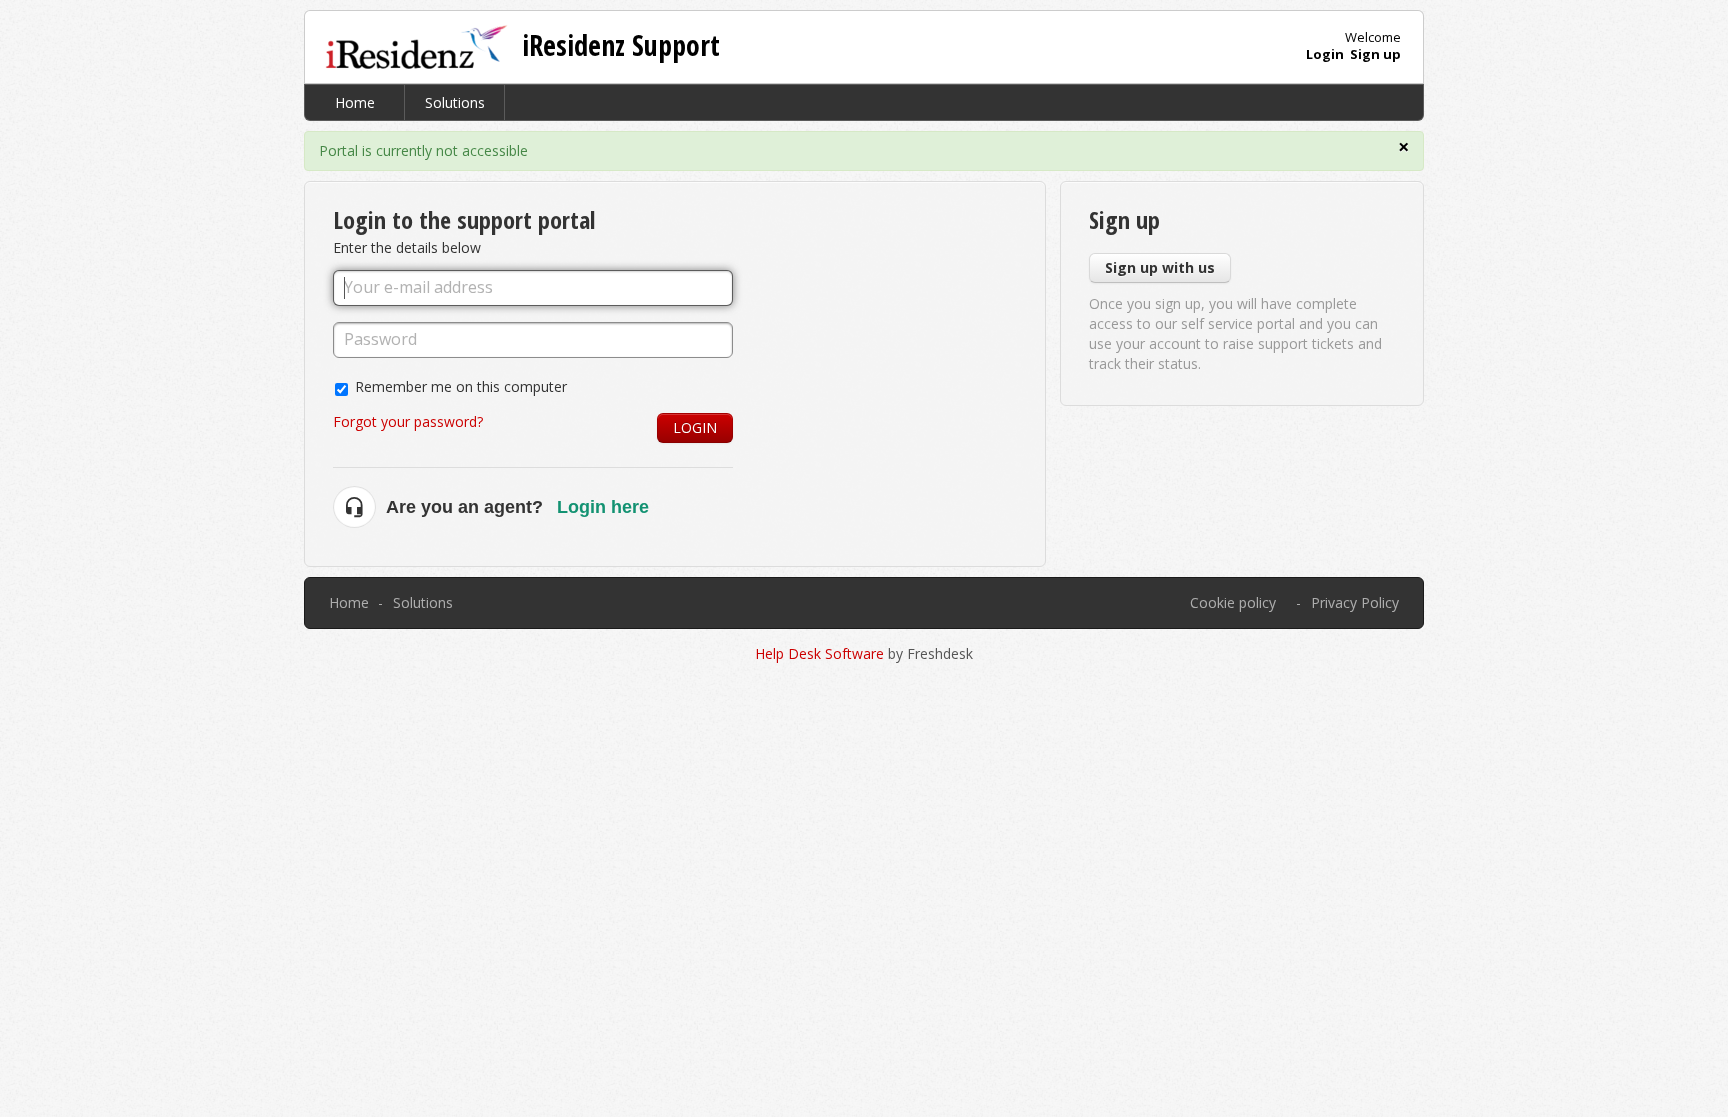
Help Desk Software (821, 653)
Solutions (455, 102)
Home (355, 102)
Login (695, 427)
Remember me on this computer (461, 386)
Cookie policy (1233, 602)
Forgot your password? (408, 421)
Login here (603, 507)
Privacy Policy (1355, 602)
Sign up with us (1160, 267)
